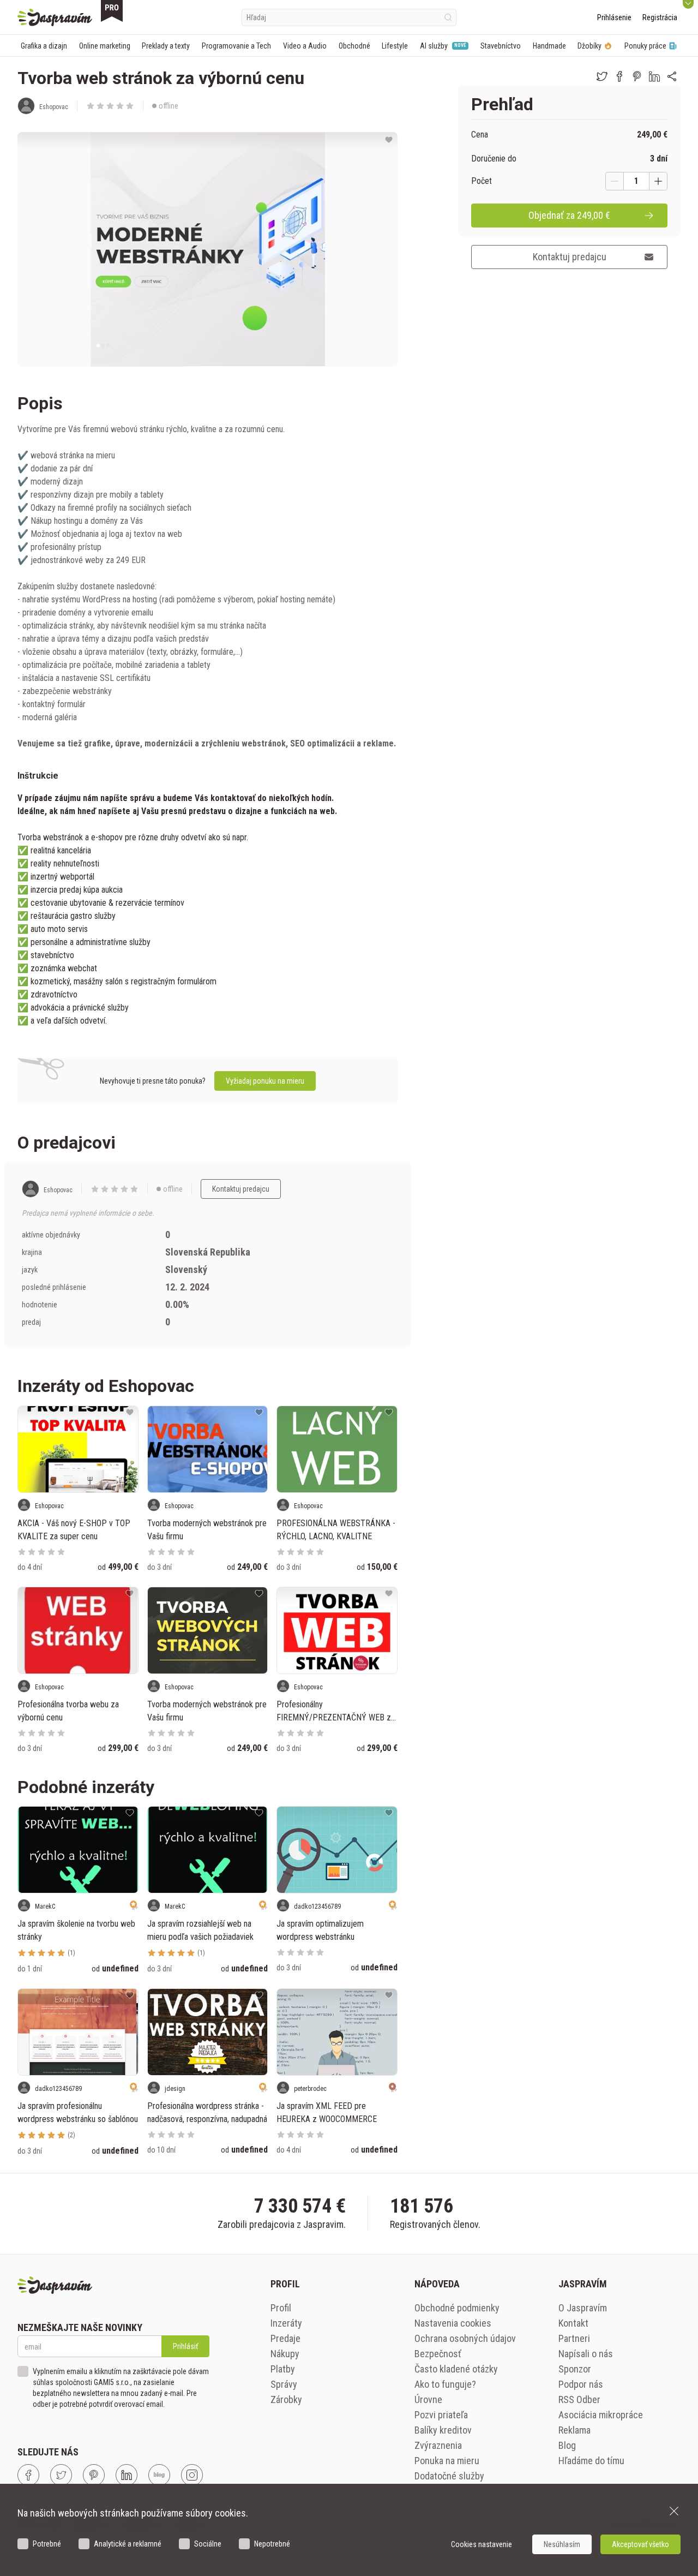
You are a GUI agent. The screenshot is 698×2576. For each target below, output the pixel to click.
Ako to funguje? (445, 2384)
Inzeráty (286, 2323)
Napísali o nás (586, 2354)
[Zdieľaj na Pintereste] (637, 76)
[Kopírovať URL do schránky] (672, 76)
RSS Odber (579, 2399)
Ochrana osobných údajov (465, 2338)
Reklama (574, 2430)
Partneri (574, 2338)
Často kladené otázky (456, 2369)
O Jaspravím (583, 2308)
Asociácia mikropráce (601, 2415)
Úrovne (428, 2399)
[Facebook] (28, 2475)
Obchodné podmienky (457, 2308)
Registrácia (660, 17)
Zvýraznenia (438, 2445)
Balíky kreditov (443, 2430)
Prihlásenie (614, 17)
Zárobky (286, 2399)
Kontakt (573, 2323)
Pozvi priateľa (441, 2415)
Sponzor (575, 2369)
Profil (281, 2308)
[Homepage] (55, 17)
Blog (567, 2445)
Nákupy (285, 2354)
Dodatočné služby (449, 2476)
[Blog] (159, 2475)
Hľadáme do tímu (591, 2461)
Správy (284, 2384)
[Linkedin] (127, 2475)
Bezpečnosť (438, 2354)
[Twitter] (61, 2475)
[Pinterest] (94, 2475)
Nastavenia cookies (453, 2323)
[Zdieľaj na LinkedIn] (654, 76)
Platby (283, 2369)
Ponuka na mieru (447, 2461)
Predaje (285, 2338)
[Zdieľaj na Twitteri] (602, 76)
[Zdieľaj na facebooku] (619, 76)
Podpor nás (581, 2384)
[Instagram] (192, 2475)
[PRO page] (112, 11)
